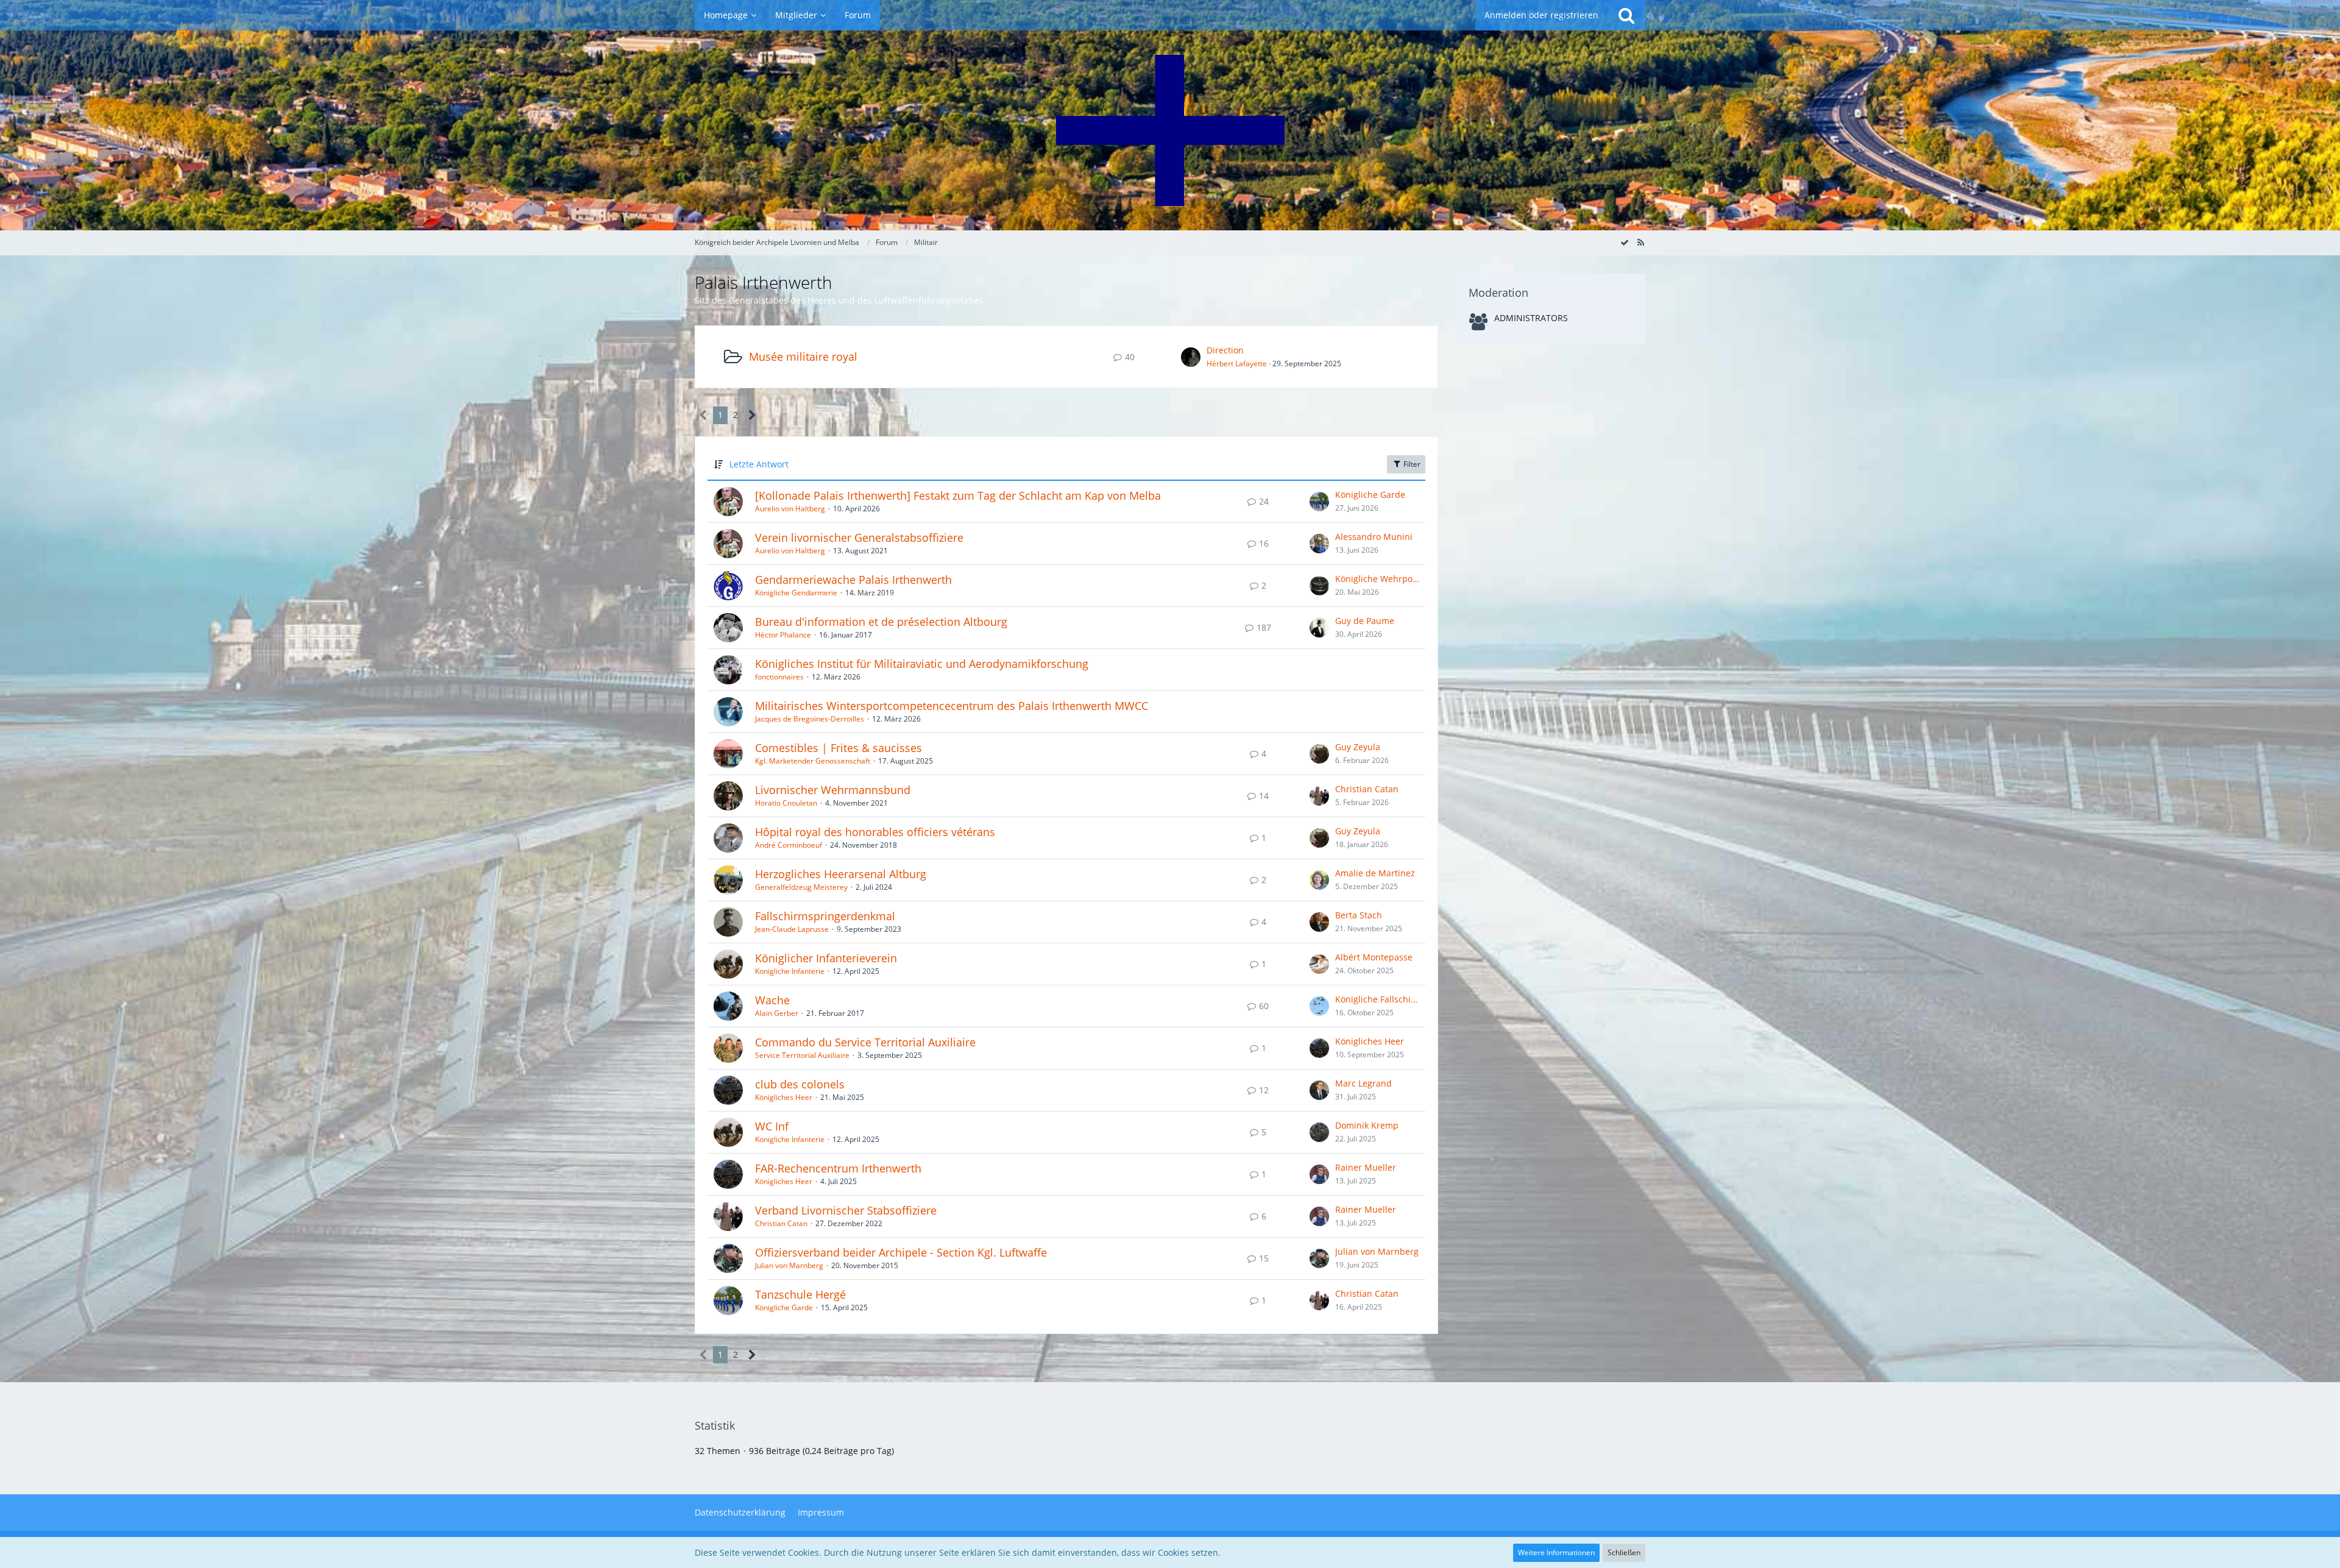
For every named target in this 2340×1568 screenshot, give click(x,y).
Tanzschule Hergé (800, 1294)
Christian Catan (1367, 789)
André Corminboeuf (789, 845)
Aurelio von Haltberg (790, 509)
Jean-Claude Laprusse (792, 929)
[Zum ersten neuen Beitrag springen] (1191, 357)
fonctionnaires (779, 677)
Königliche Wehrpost (1377, 579)
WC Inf (772, 1126)
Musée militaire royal (803, 357)
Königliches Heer (1370, 1041)
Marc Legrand (1363, 1083)
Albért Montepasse (1374, 957)
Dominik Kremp (1367, 1125)
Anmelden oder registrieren (1541, 15)
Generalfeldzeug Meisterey (801, 887)
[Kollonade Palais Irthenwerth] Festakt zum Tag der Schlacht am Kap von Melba (958, 495)
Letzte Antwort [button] (759, 464)
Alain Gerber (777, 1013)
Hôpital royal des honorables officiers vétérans (875, 832)
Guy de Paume (1365, 621)
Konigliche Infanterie (790, 971)
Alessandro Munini (1374, 537)
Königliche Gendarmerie (796, 593)
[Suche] (1626, 15)
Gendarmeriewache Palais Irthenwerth (853, 580)
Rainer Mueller (1366, 1167)
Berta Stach (1359, 915)
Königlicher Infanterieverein (826, 958)
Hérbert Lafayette (1237, 364)
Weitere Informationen (1556, 1552)
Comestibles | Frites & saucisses (838, 748)
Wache (772, 1000)
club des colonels (800, 1084)
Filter (1411, 464)
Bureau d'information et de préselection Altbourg (881, 622)
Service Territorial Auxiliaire (802, 1055)
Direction (1225, 350)
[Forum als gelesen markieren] (1625, 242)
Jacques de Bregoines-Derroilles (810, 719)
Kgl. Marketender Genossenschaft (813, 761)
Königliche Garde (1370, 495)
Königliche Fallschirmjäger (1377, 999)
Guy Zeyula (1358, 747)
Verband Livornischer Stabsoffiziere (846, 1210)
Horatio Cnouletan (786, 803)
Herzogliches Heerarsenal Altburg (841, 874)
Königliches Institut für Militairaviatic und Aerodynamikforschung (922, 664)
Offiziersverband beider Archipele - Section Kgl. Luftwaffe (901, 1252)
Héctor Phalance (783, 635)
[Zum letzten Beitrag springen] (1319, 502)
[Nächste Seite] (752, 415)
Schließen (1624, 1552)
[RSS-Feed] (1640, 242)
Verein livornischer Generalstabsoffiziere (859, 537)
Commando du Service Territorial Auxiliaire (865, 1042)
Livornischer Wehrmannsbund (833, 790)
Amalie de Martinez (1375, 873)
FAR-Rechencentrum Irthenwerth (838, 1168)
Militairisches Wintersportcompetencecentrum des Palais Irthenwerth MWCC (952, 706)
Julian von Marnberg (789, 1265)
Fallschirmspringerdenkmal (825, 916)
